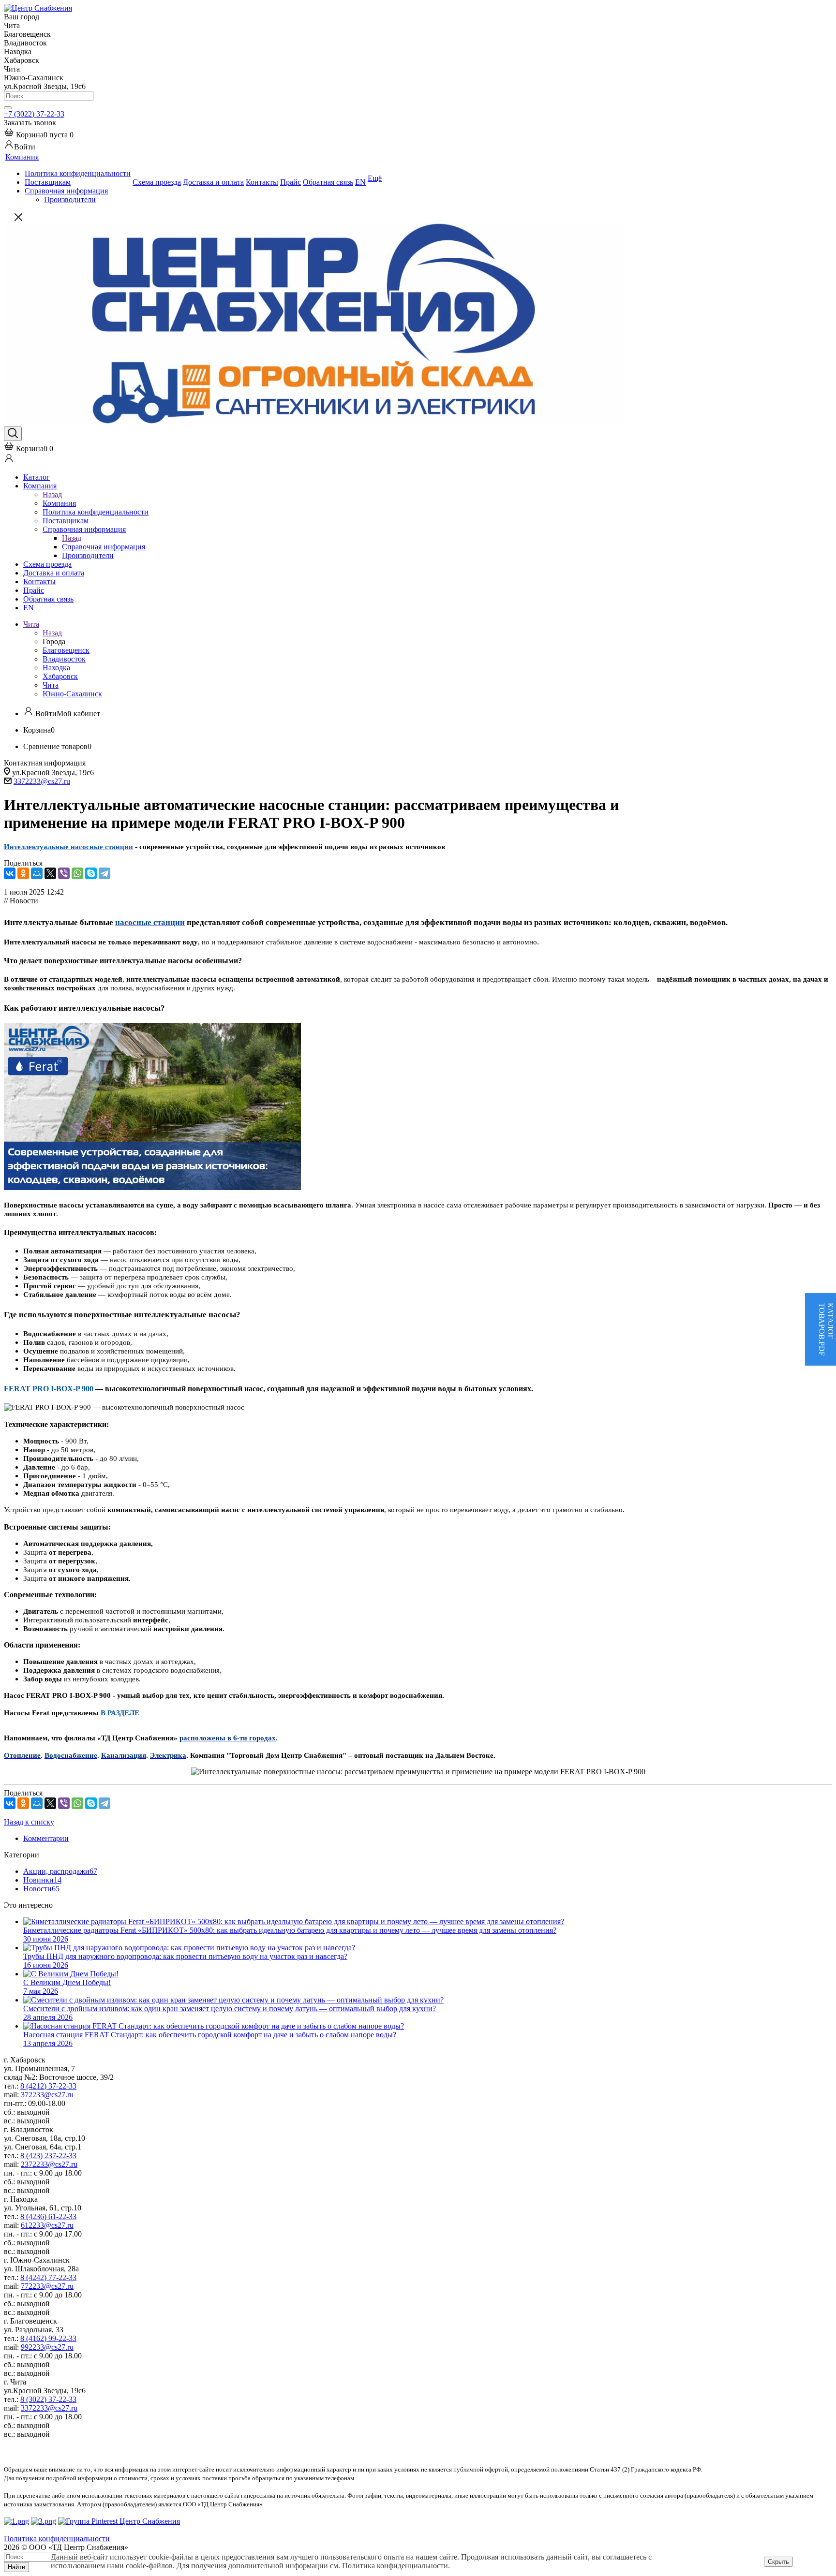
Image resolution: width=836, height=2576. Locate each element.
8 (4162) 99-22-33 (48, 2338)
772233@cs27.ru (47, 2286)
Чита (51, 685)
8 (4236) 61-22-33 (48, 2216)
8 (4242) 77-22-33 (48, 2277)
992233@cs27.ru (47, 2347)
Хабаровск (60, 676)
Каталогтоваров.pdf (826, 1329)
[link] (39, 135)
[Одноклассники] (23, 873)
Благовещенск (66, 650)
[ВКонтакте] (10, 873)
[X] (50, 873)
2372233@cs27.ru (49, 2164)
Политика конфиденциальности (395, 2566)
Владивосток (64, 659)
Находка (56, 668)
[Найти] (8, 108)
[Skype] (91, 873)
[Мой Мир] (37, 873)
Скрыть (778, 2562)
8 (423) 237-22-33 (48, 2156)
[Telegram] (104, 873)
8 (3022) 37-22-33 (48, 2399)
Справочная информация (104, 547)
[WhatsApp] (77, 873)
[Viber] (64, 873)
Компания (59, 503)
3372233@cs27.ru (42, 781)
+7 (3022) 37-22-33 (34, 114)
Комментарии (46, 1838)
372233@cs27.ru (47, 2095)
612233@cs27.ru (47, 2225)
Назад (52, 494)
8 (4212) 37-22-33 (48, 2086)
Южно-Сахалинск (72, 694)
